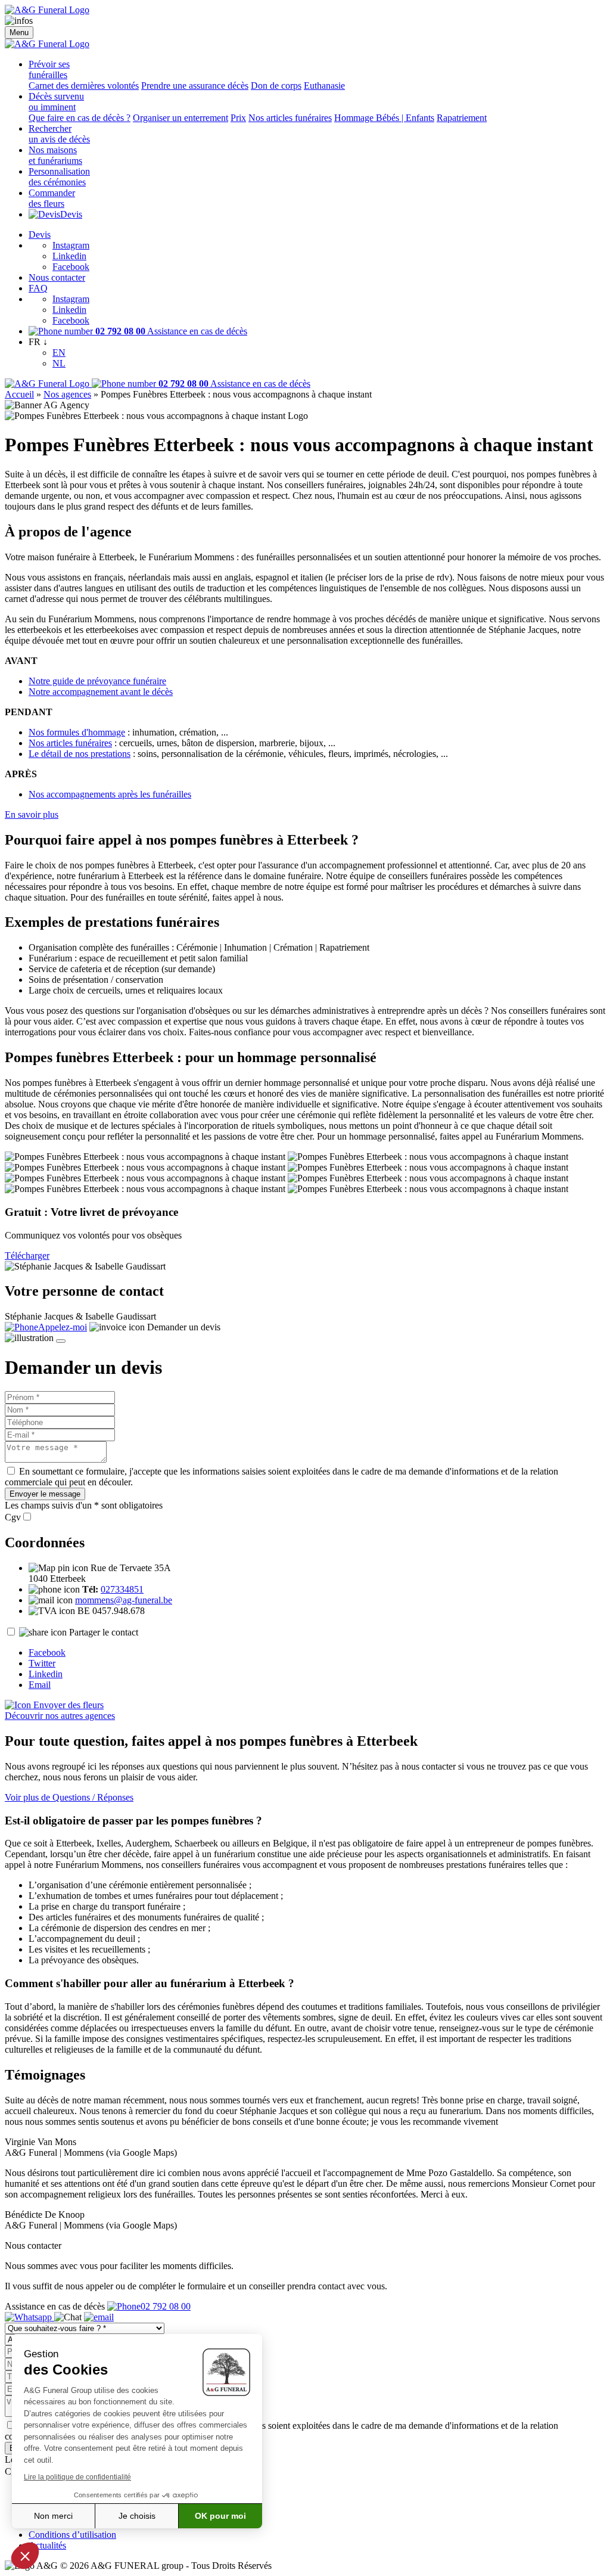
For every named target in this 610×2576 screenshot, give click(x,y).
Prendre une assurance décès (195, 86)
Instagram (71, 245)
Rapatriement (462, 118)
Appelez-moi (63, 1327)
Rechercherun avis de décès (59, 134)
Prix (238, 118)
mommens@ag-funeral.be (124, 1600)
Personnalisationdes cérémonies (59, 177)
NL (59, 363)
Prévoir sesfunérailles (49, 69)
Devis (71, 214)
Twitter (42, 1663)
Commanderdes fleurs (52, 198)
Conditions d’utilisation (72, 2535)
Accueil (19, 394)
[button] (25, 2556)
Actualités (47, 2545)
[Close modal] (61, 1341)
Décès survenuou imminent (56, 102)
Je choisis (137, 2516)
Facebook (71, 267)
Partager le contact (104, 1632)
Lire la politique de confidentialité (77, 2477)
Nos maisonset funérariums (55, 155)
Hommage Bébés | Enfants (384, 118)
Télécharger (27, 1256)
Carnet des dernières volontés (84, 86)
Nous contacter (57, 277)
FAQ (38, 288)
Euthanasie (324, 86)
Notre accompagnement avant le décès (101, 692)
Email (40, 1685)
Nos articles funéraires (290, 118)
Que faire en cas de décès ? (80, 118)
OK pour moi (220, 2516)
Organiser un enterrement (180, 118)
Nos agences (67, 394)
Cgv (13, 1517)
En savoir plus (32, 814)
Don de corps (276, 86)
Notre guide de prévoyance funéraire (97, 681)
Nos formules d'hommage (77, 732)
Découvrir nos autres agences (60, 1716)
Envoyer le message (45, 1494)
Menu (19, 32)
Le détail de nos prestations (80, 754)
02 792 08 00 (166, 2306)
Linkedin (69, 256)
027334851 (122, 1589)
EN (59, 353)
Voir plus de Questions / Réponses (69, 1797)
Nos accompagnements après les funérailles (110, 794)
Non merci (53, 2516)
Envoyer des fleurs (67, 1705)
